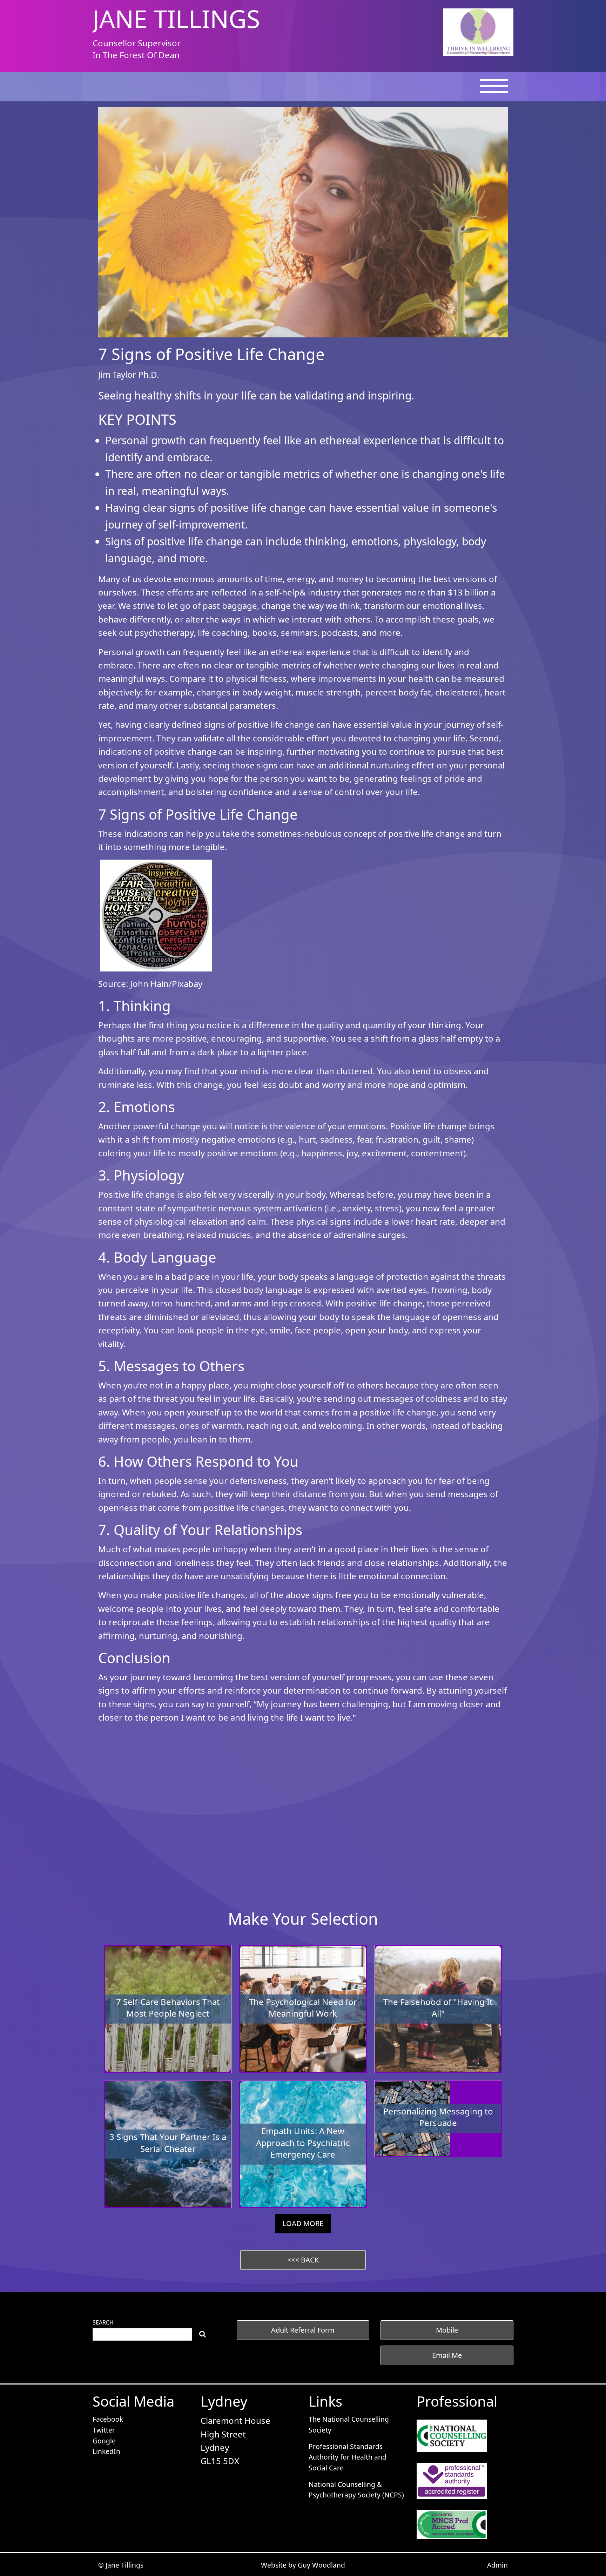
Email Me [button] (447, 2355)
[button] (303, 2260)
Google (104, 2441)
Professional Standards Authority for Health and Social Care (348, 2457)
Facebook (108, 2419)
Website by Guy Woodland (303, 2565)
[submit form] (203, 2334)
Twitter (104, 2430)
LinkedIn (106, 2451)
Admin (497, 2565)
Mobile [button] (447, 2330)
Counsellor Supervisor (137, 43)
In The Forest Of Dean (136, 55)
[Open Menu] (494, 90)
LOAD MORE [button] (303, 2223)
